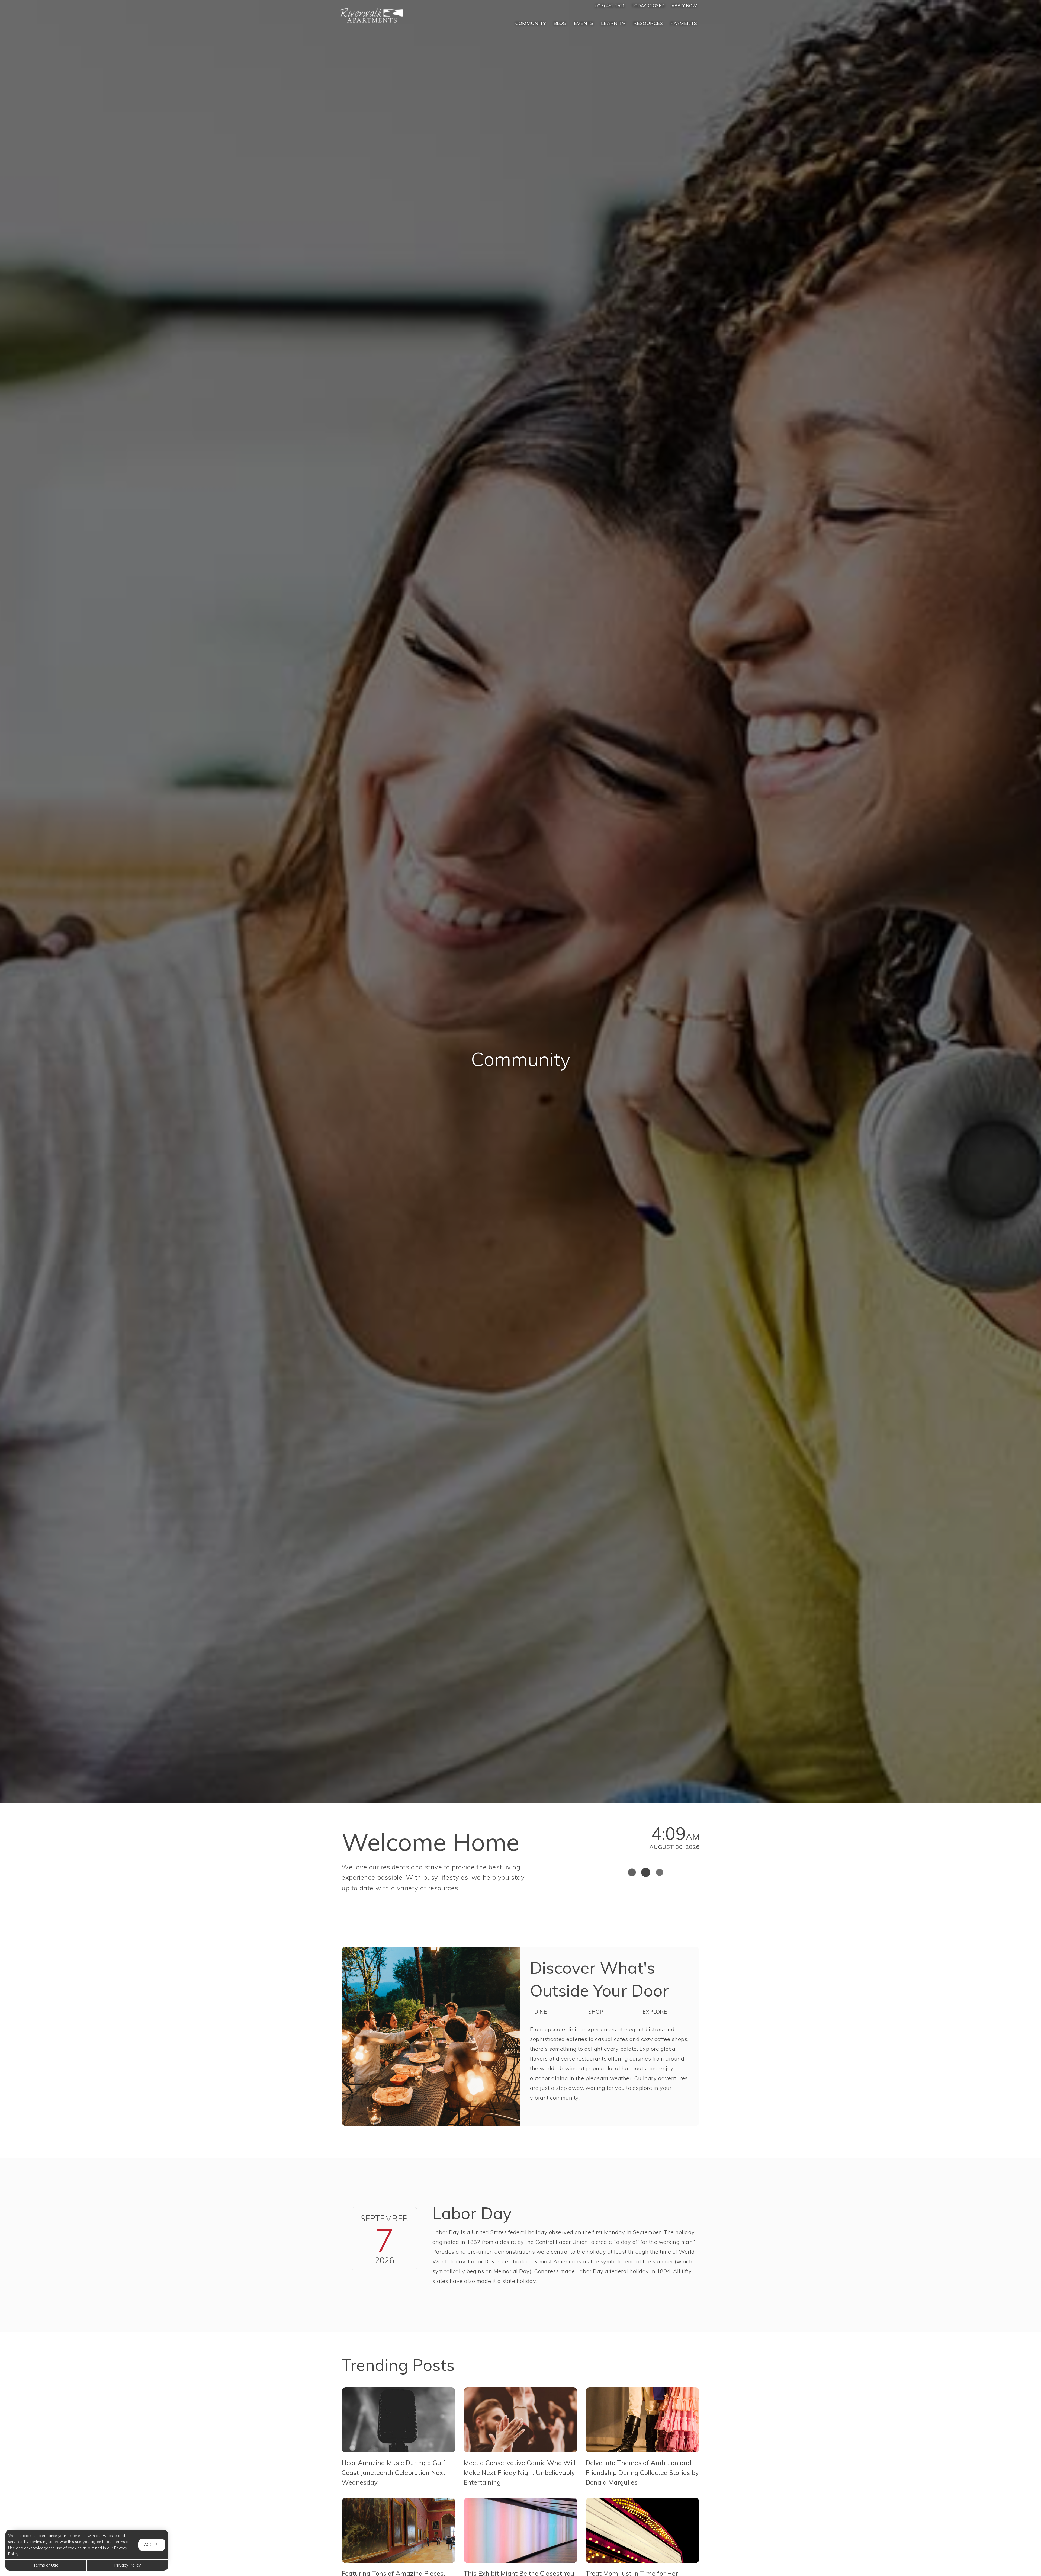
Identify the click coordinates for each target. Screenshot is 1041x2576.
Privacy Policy (127, 2565)
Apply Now (684, 6)
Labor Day (472, 2213)
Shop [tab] (596, 2012)
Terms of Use (46, 2565)
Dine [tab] (540, 2012)
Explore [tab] (655, 2012)
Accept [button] (152, 2545)
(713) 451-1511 (610, 6)
